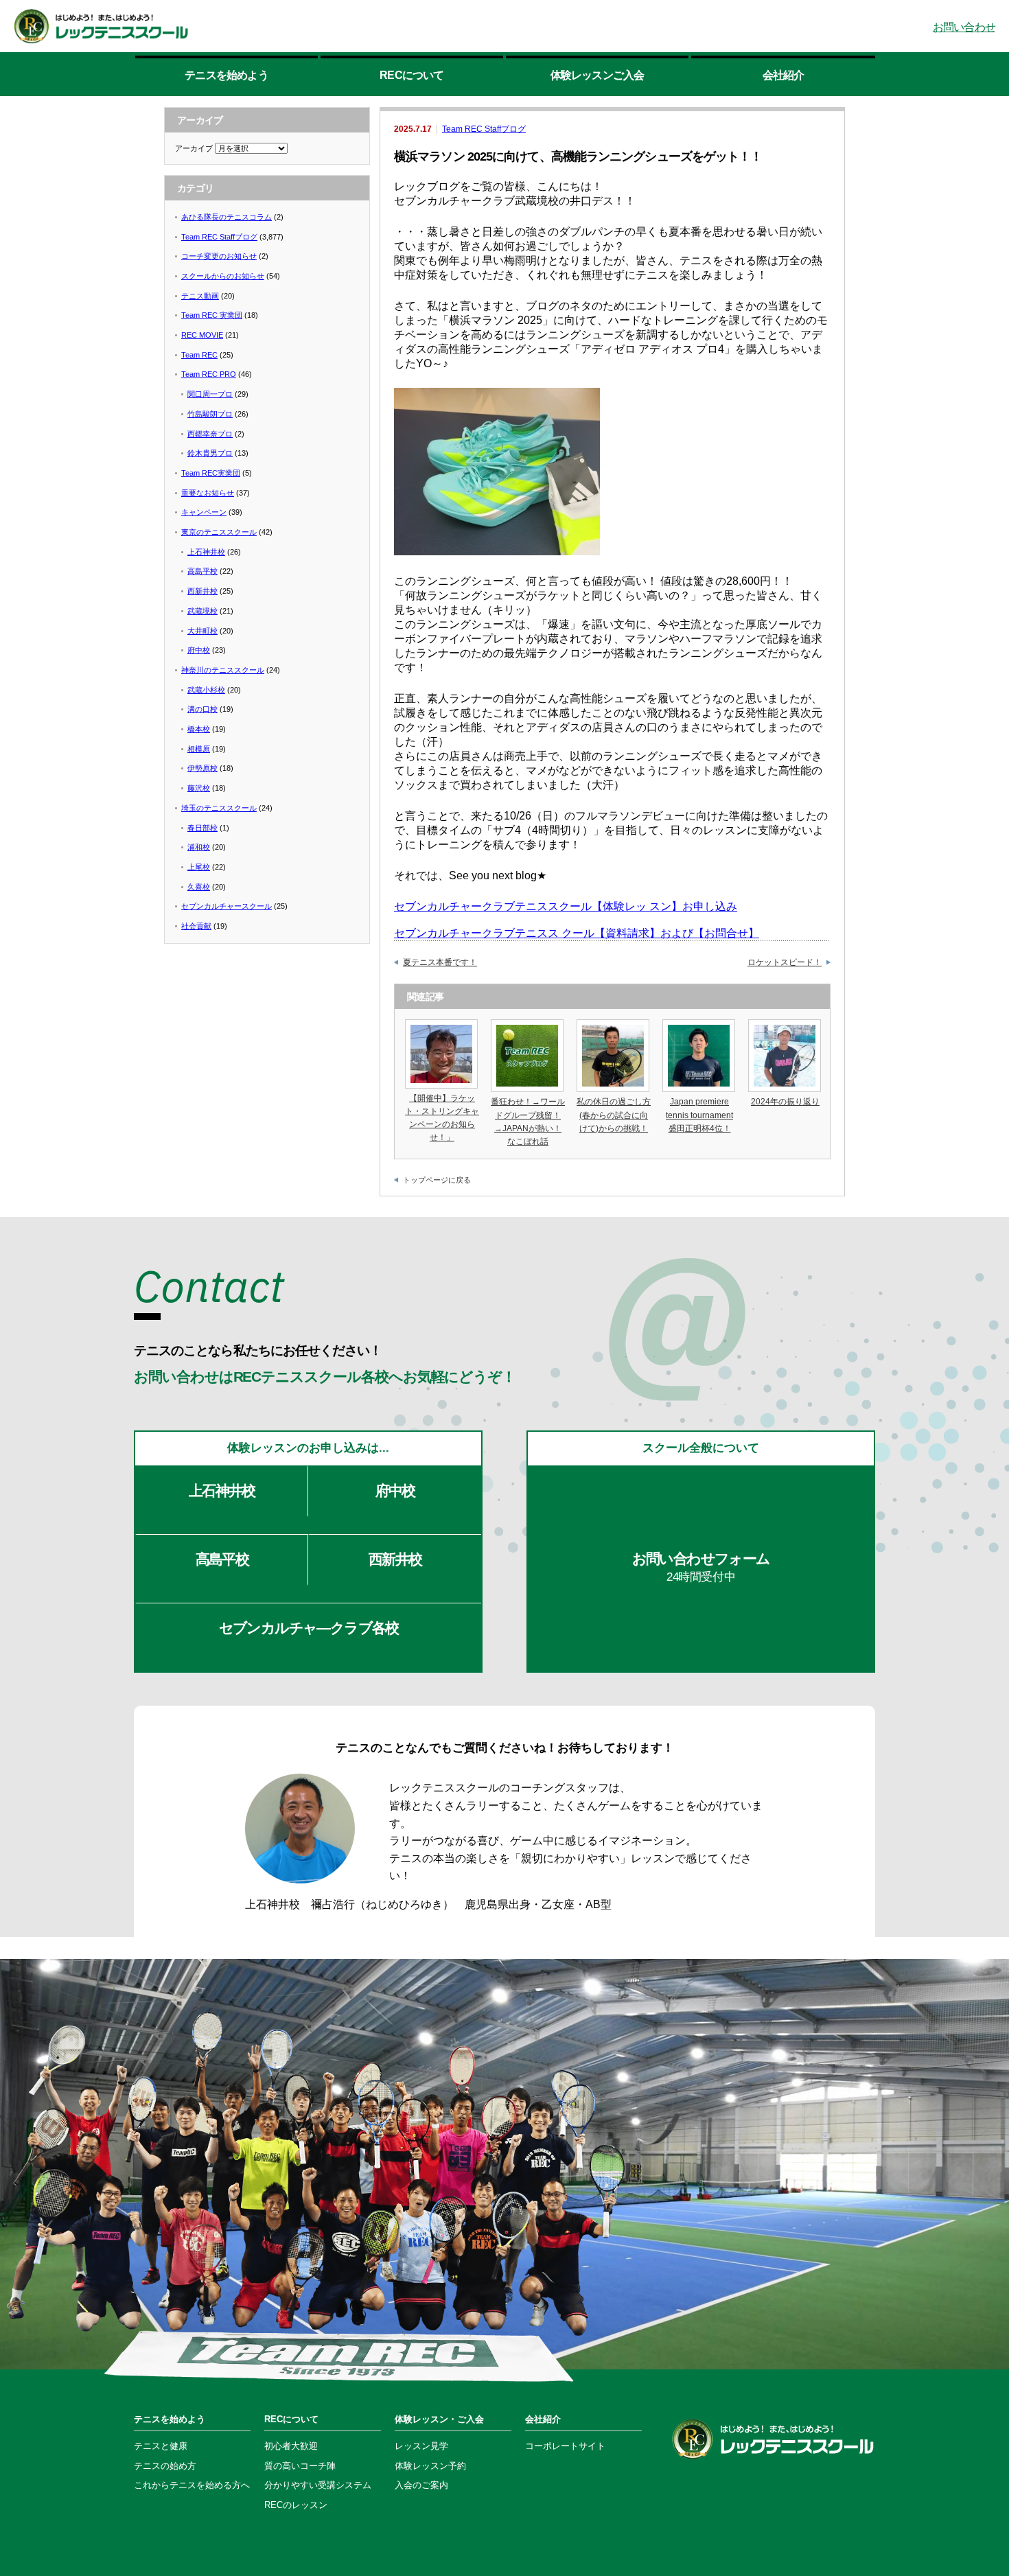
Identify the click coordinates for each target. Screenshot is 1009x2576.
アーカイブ (194, 148)
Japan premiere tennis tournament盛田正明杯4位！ (699, 1115)
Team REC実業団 (211, 473)
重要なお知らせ (208, 493)
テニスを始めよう (227, 75)
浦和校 (199, 847)
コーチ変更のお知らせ (219, 256)
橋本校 (199, 729)
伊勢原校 (202, 768)
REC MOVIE (202, 335)
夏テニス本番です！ (440, 962)
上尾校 (199, 867)
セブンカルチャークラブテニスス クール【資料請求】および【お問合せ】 (577, 933)
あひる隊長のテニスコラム (227, 217)
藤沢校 (199, 788)
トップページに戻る (437, 1180)
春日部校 (202, 828)
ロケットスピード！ (785, 962)
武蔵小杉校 (206, 690)
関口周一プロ (210, 394)
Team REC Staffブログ (484, 129)
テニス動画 (200, 296)
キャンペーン (204, 512)
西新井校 (202, 591)
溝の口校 (202, 709)
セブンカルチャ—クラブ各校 (309, 1628)
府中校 (199, 650)
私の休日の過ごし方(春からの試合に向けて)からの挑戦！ (614, 1115)
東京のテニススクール (219, 532)
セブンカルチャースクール (227, 906)
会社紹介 (784, 75)
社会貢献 (196, 926)
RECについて (411, 75)
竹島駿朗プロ (210, 414)
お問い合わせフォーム (701, 1567)
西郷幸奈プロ (210, 434)
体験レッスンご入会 (598, 70)
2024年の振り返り (785, 1102)
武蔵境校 (202, 611)
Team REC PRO (209, 374)
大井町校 (202, 631)
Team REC (199, 355)
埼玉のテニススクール (219, 808)
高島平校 (202, 571)
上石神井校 (206, 552)
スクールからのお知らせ (223, 276)
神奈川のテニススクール (223, 670)
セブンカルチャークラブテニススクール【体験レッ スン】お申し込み (566, 906)
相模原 (199, 749)
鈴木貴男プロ (210, 453)
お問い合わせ (964, 27)
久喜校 (199, 887)
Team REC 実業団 (212, 315)
